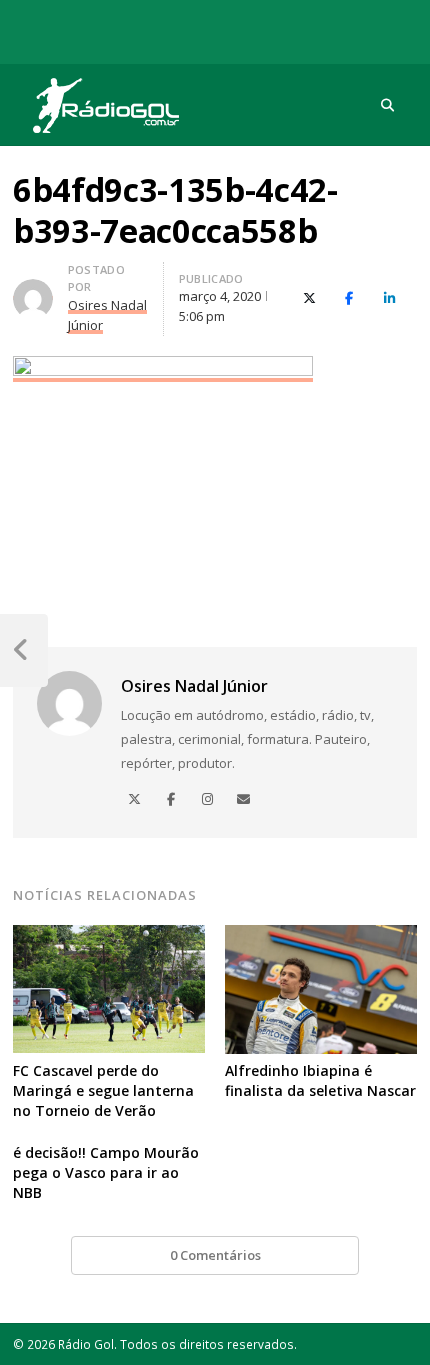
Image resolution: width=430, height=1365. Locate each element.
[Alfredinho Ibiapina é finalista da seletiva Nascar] (321, 937)
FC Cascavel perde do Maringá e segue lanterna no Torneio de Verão (103, 1090)
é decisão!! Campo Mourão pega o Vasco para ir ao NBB (106, 1172)
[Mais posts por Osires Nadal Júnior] (33, 291)
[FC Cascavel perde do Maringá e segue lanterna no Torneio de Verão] (109, 937)
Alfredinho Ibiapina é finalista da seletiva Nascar (320, 1080)
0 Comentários (215, 1255)
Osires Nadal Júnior (194, 686)
